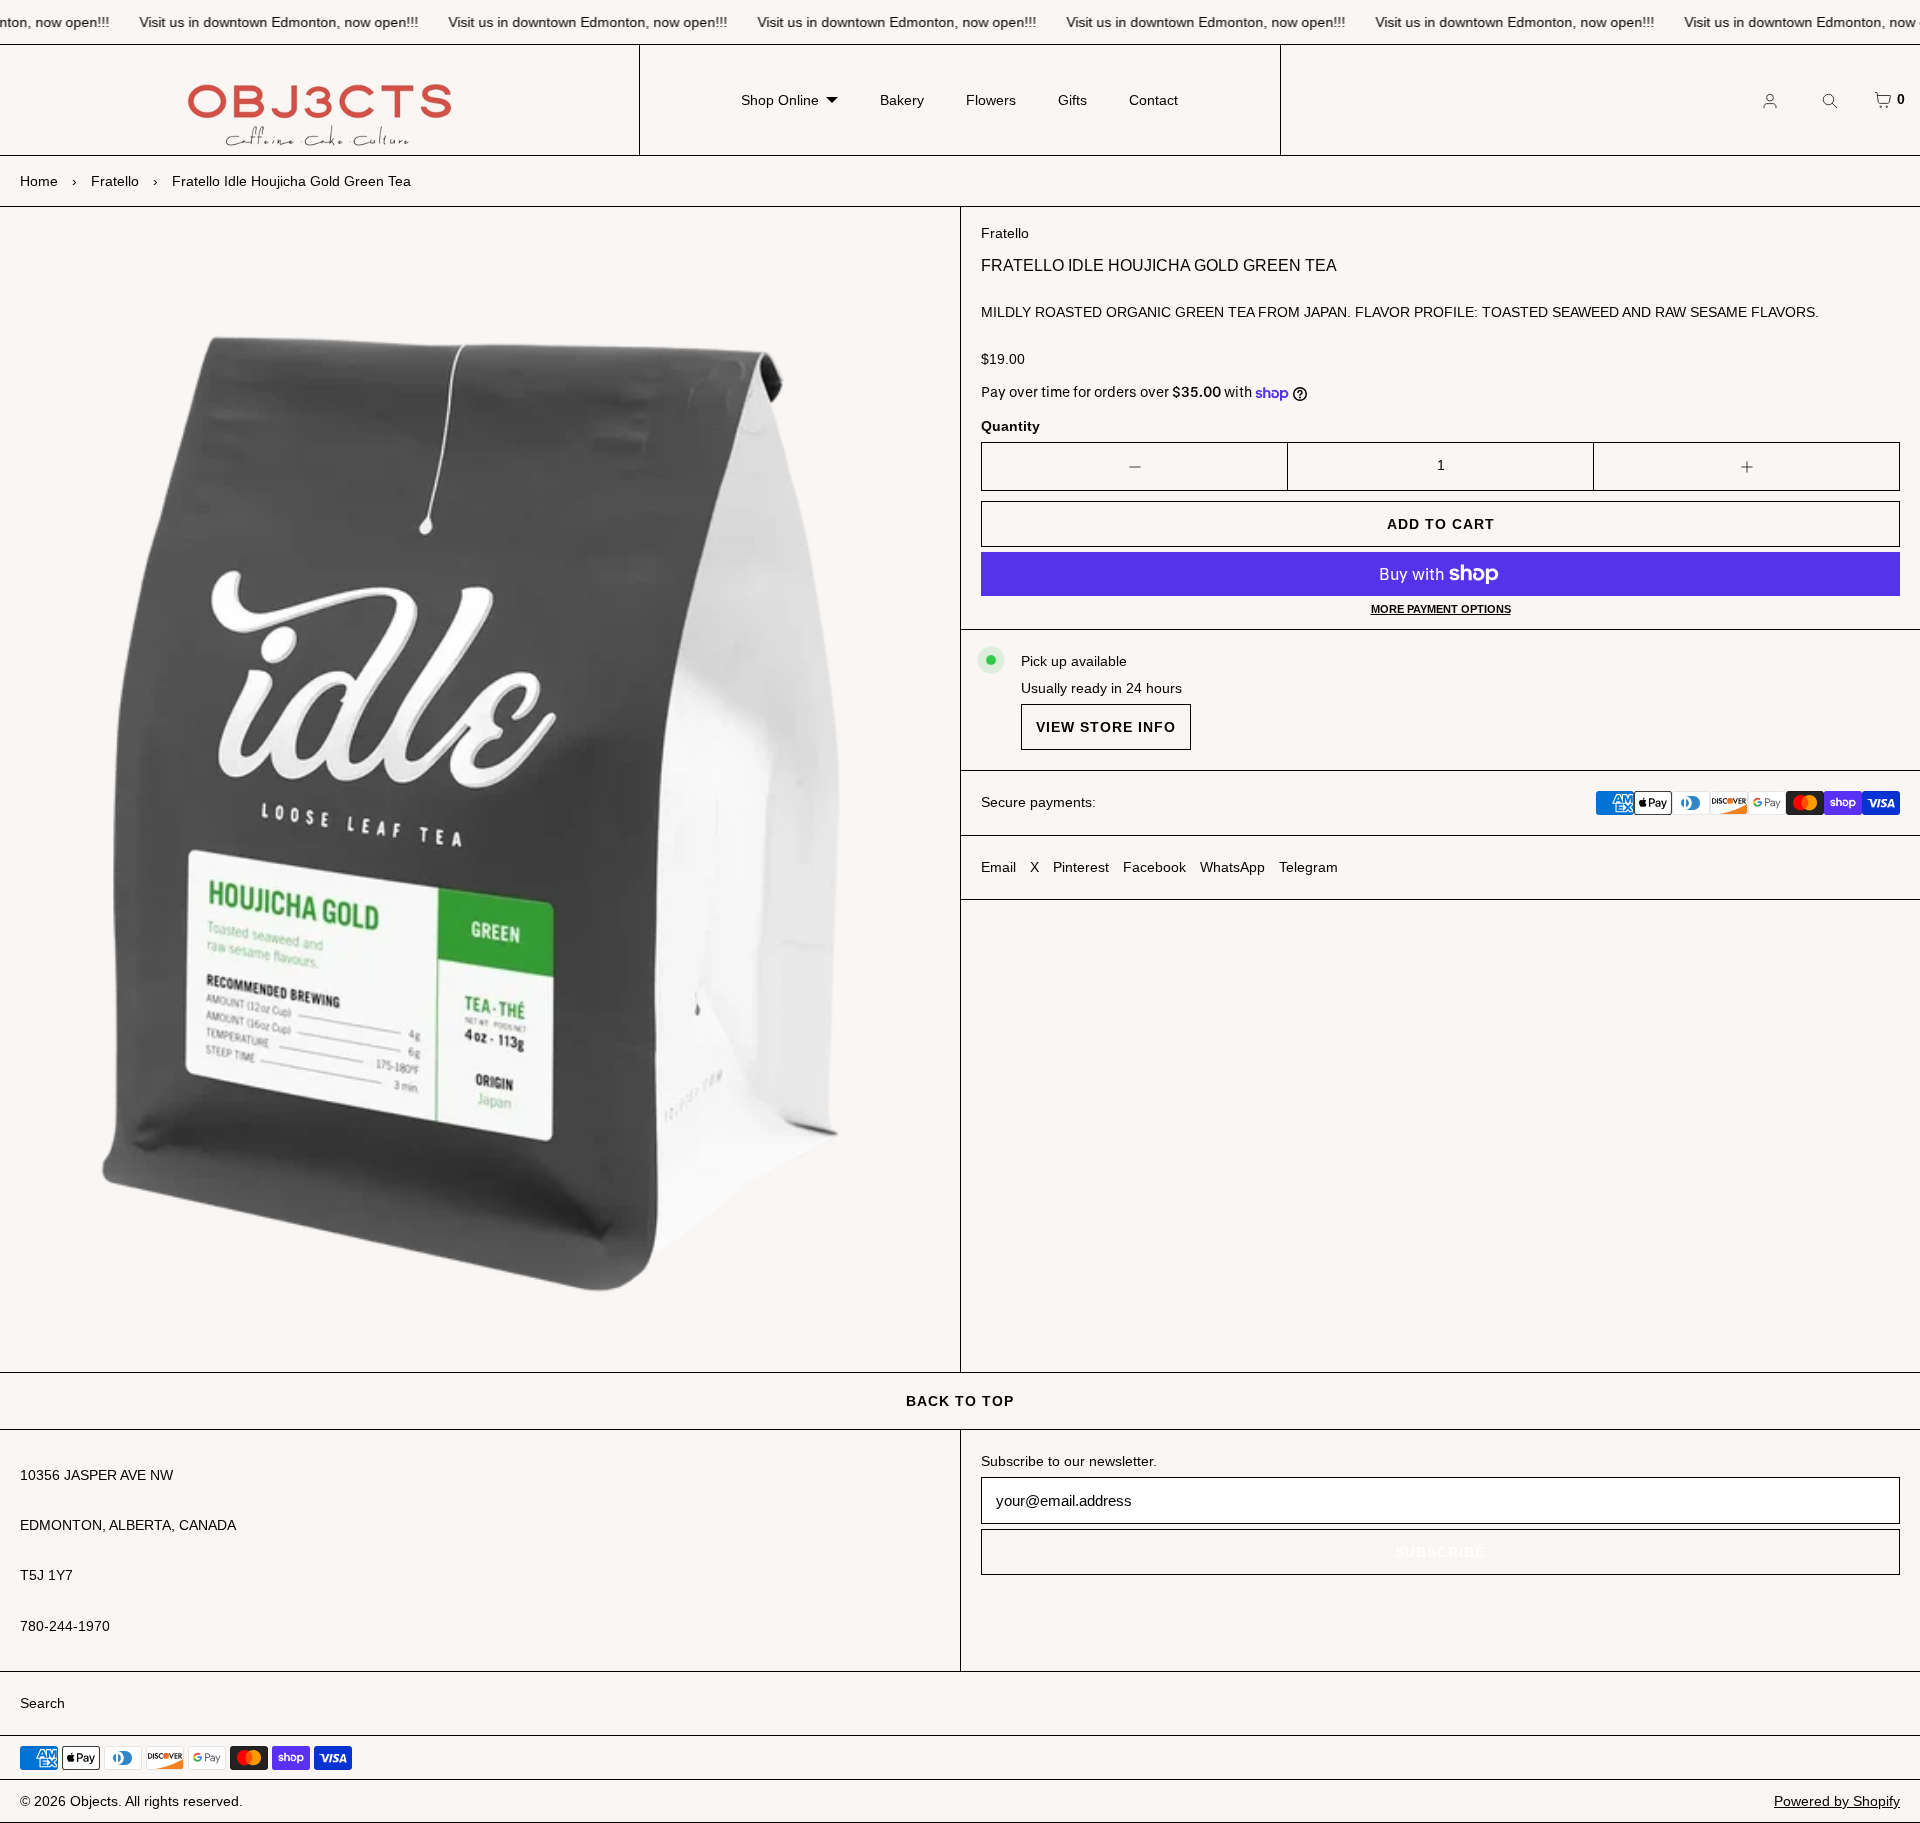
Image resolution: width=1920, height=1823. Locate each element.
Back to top (960, 1401)
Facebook (1154, 867)
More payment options (1441, 609)
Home (39, 181)
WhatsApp (1232, 867)
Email (998, 867)
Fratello (115, 181)
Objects (94, 1801)
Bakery (902, 100)
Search (42, 1703)
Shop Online (780, 100)
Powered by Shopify (1837, 1801)
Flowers (991, 100)
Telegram (1308, 867)
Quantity (1010, 426)
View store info (1106, 727)
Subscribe (1440, 1552)
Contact (1153, 100)
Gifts (1072, 100)
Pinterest (1081, 867)
